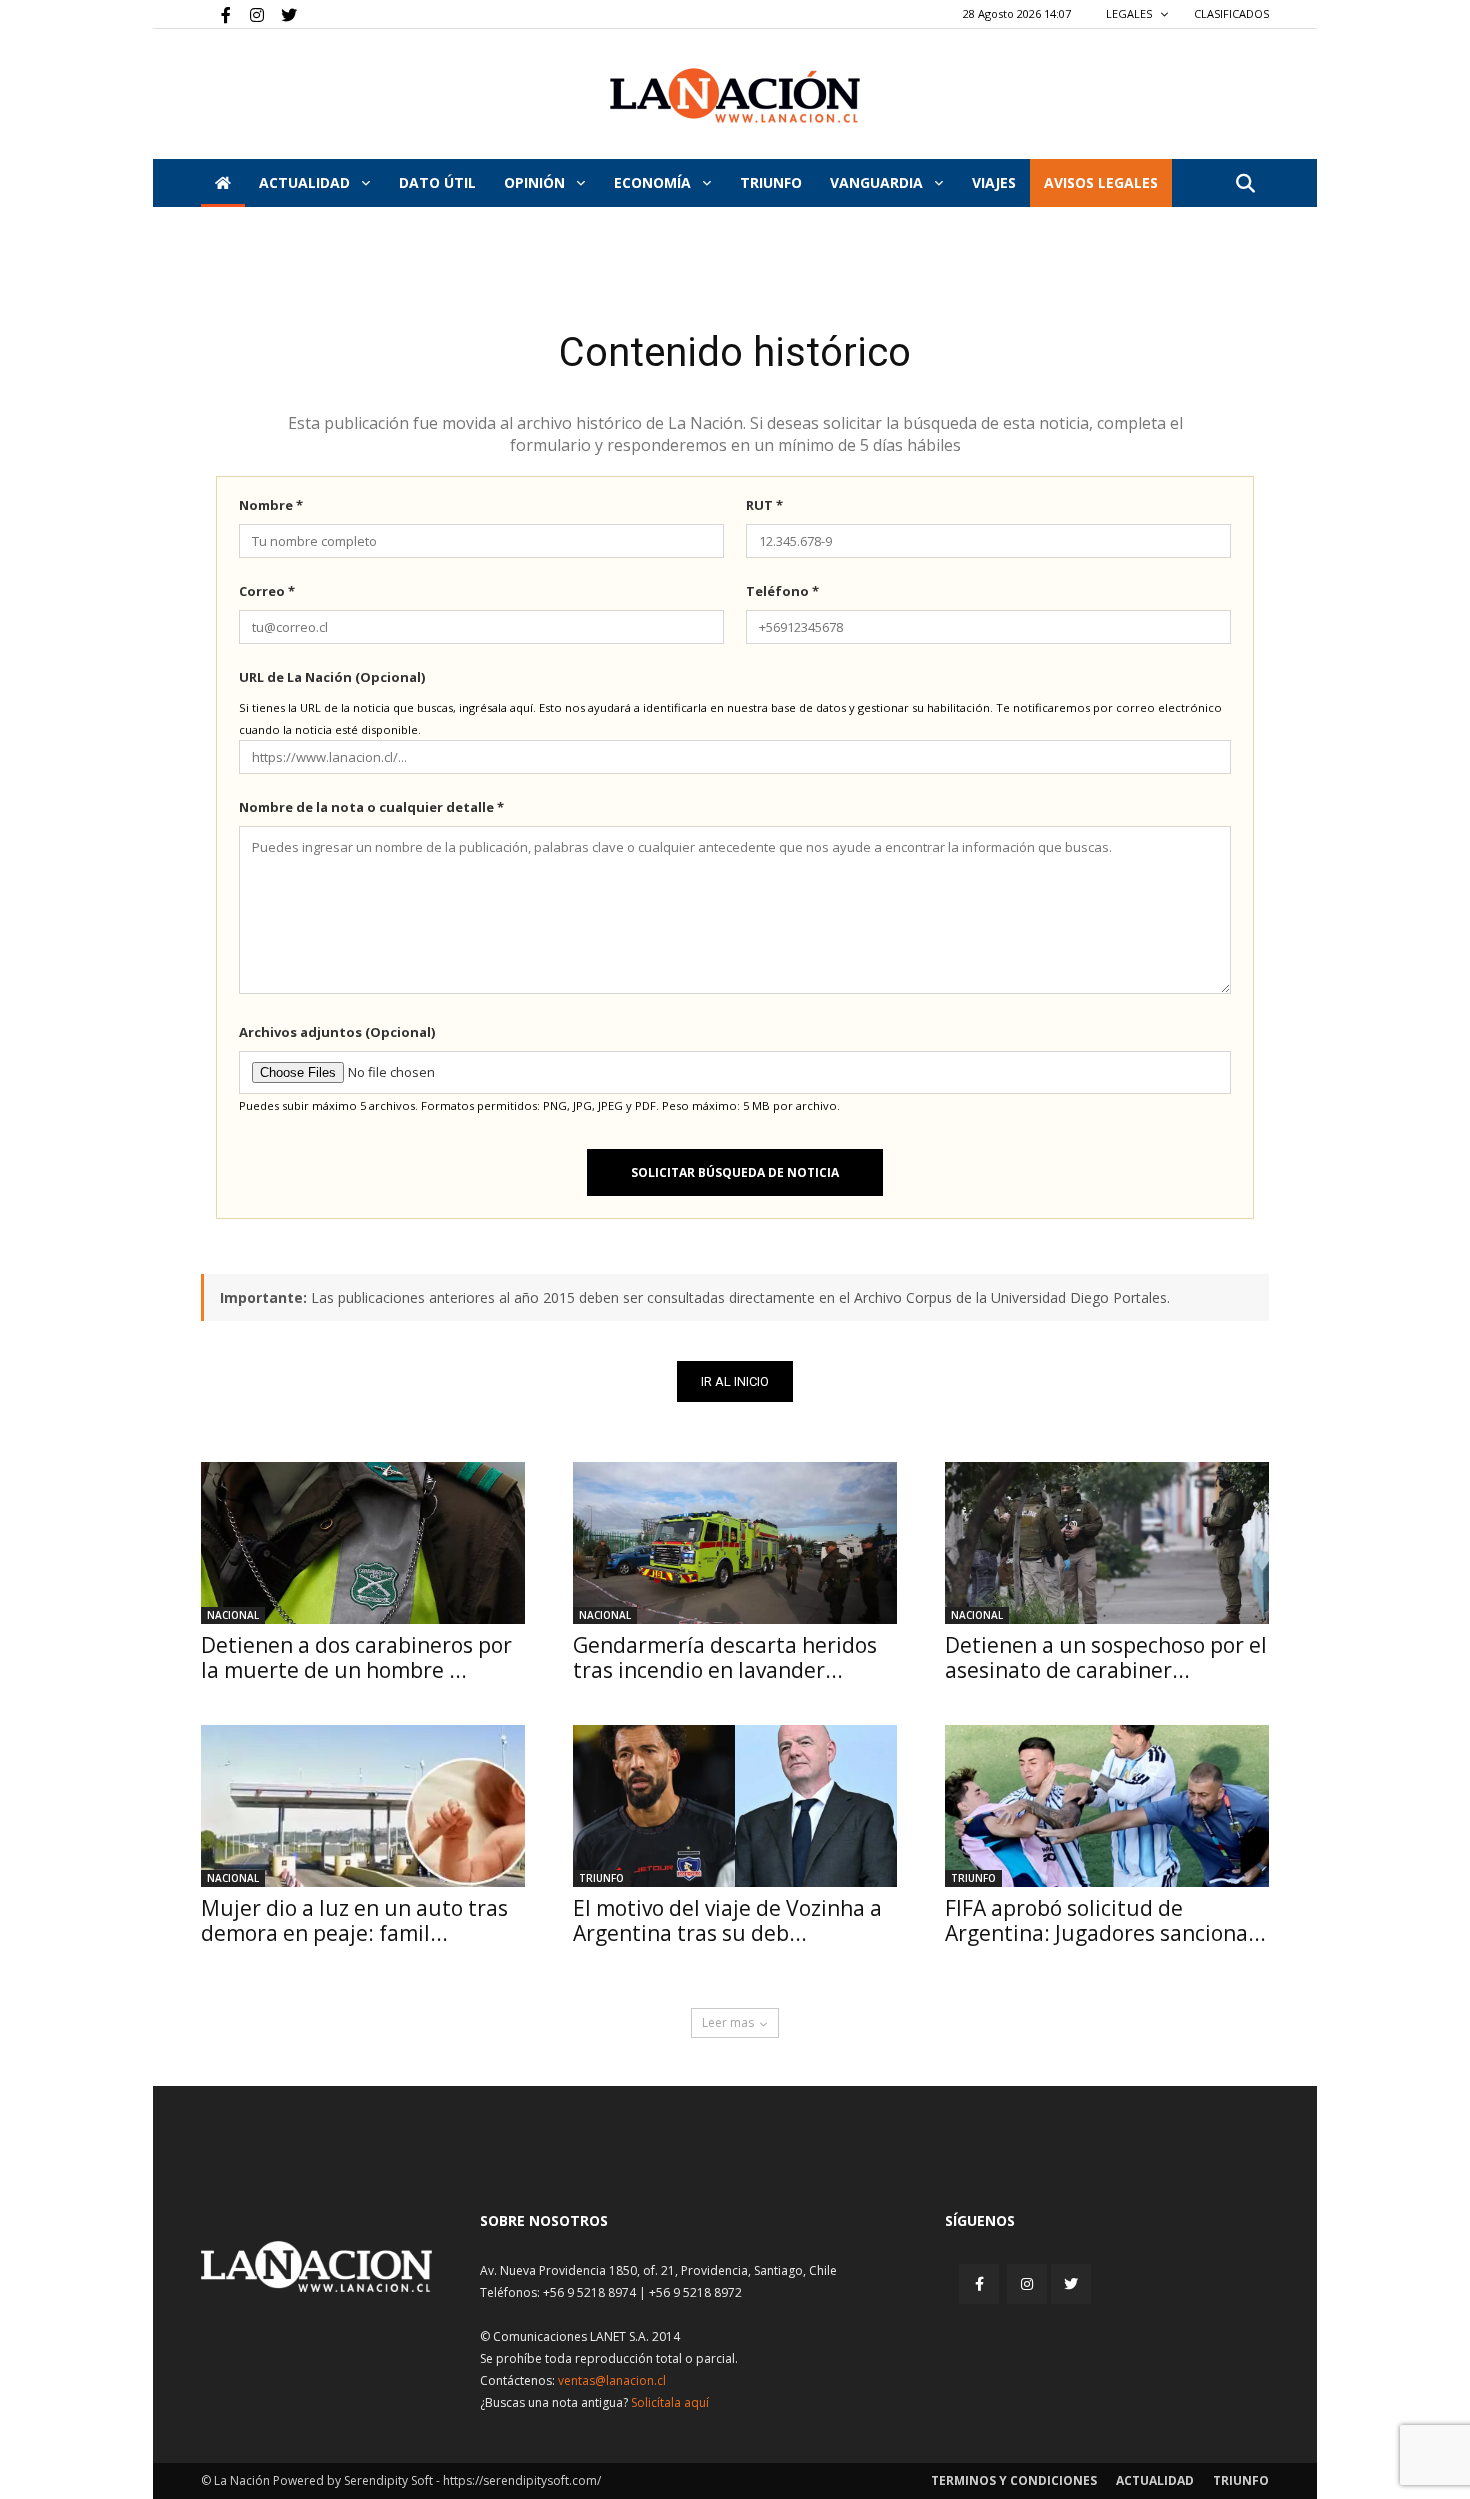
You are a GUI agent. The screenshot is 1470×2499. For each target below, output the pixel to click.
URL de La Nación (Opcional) (332, 677)
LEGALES (1130, 13)
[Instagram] (249, 14)
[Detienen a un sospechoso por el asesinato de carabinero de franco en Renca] (1107, 1543)
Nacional (233, 1615)
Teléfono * (782, 591)
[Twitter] (282, 14)
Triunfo (771, 182)
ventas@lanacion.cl (612, 2380)
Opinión (536, 182)
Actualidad (306, 182)
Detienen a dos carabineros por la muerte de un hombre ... (356, 1657)
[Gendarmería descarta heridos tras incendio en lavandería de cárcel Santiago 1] (735, 1543)
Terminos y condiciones (1014, 2480)
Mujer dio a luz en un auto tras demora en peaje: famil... (354, 1920)
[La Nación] (735, 95)
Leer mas (728, 2022)
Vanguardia (878, 182)
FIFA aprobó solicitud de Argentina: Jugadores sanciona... (1105, 1920)
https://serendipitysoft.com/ (522, 2480)
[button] (1245, 184)
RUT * (764, 505)
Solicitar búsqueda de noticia (735, 1172)
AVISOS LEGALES (1101, 182)
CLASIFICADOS (1231, 13)
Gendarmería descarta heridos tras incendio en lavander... (725, 1657)
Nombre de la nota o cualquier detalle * (371, 807)
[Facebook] (216, 14)
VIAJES (994, 182)
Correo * (267, 591)
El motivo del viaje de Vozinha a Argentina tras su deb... (727, 1920)
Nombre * (271, 505)
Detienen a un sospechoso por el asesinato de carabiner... (1106, 1657)
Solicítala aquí (670, 2402)
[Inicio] (223, 183)
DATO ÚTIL (437, 182)
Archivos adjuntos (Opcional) (337, 1032)
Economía (654, 182)
